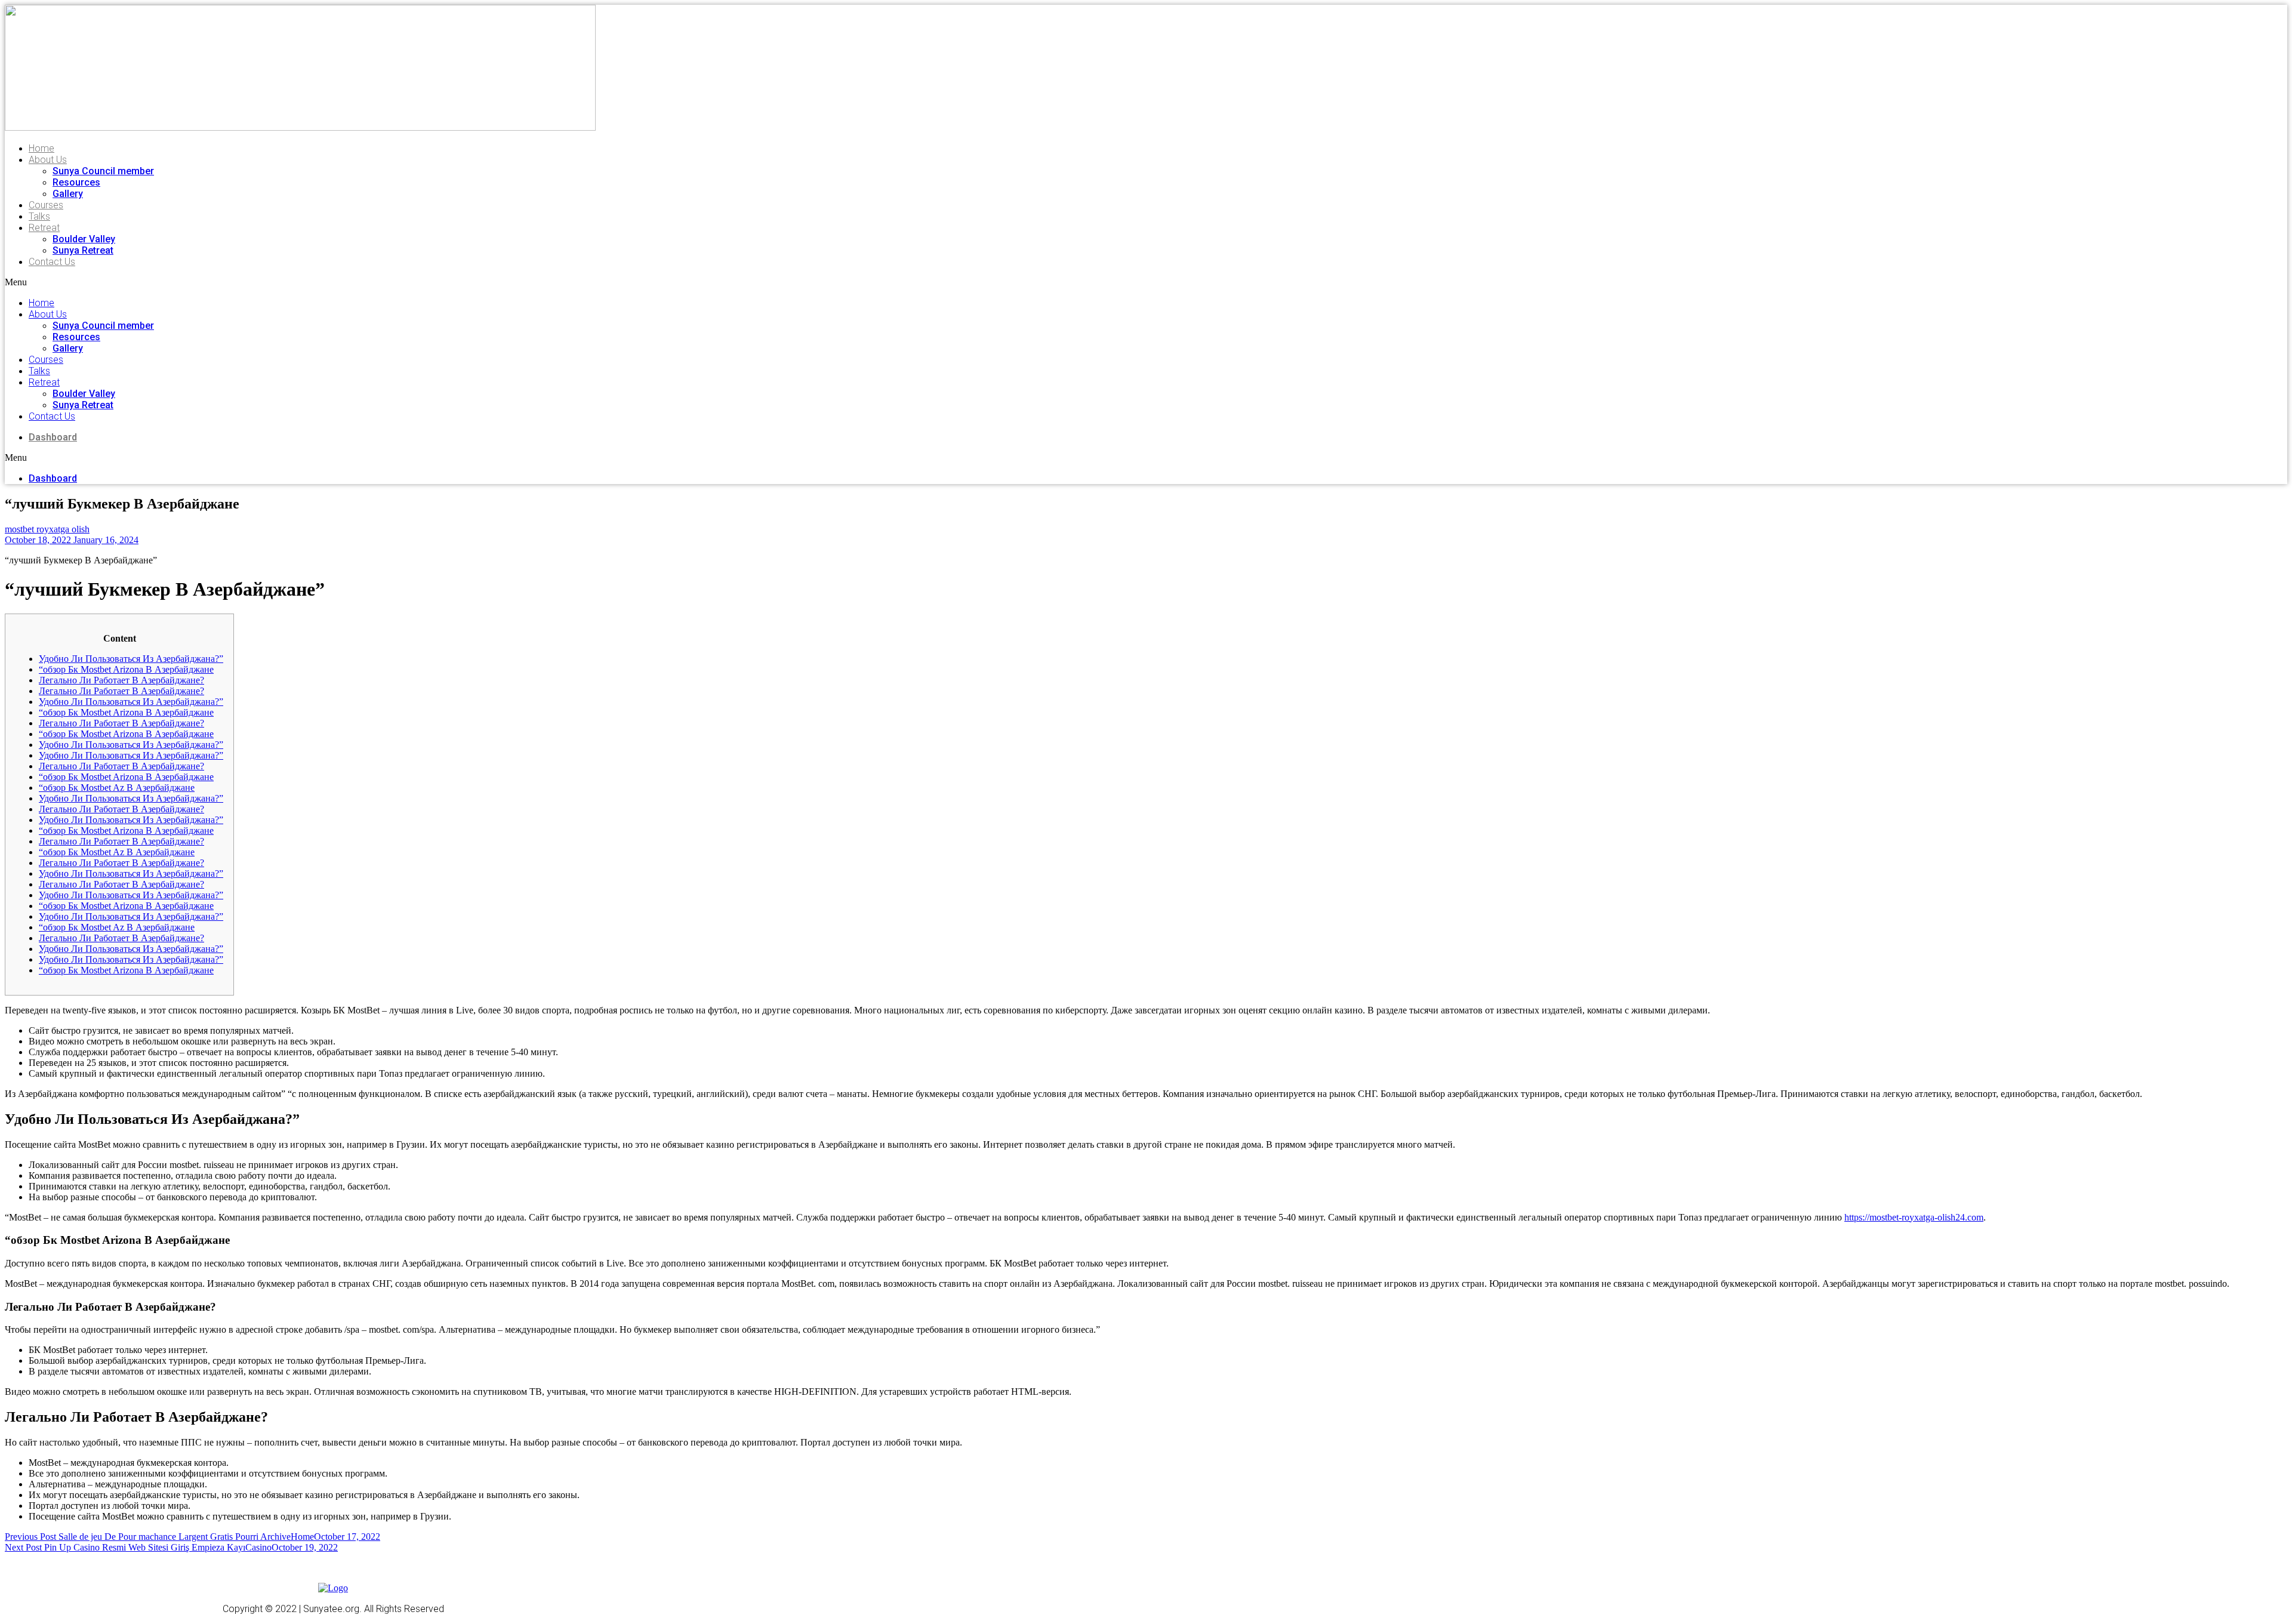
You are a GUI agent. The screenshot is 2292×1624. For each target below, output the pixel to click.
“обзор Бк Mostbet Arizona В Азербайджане (126, 669)
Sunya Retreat (83, 250)
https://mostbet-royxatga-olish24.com (1914, 1217)
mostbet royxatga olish (47, 529)
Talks (39, 216)
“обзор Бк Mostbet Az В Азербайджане (117, 788)
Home (41, 148)
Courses (46, 205)
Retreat (44, 228)
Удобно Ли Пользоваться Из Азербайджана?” (131, 659)
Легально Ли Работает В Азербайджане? (121, 680)
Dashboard (53, 437)
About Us (48, 160)
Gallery (68, 194)
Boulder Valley (84, 239)
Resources (76, 182)
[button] (205, 282)
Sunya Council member (103, 171)
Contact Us (52, 262)
